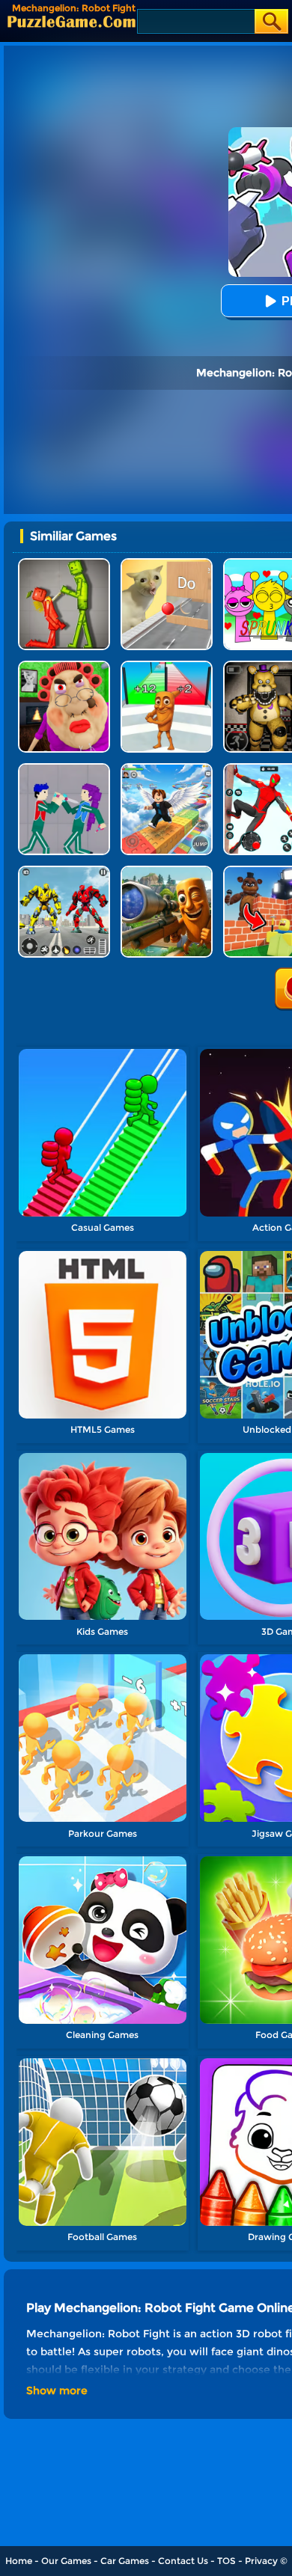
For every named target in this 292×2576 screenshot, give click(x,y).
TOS (226, 2561)
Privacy (261, 2561)
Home (19, 2561)
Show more (57, 2390)
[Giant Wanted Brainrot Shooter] (167, 871)
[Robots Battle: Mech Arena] (64, 871)
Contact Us (183, 2561)
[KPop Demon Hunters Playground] (64, 769)
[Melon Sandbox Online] (64, 564)
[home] (72, 21)
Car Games (125, 2561)
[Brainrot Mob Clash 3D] (167, 666)
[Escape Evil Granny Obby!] (64, 666)
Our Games (66, 2561)
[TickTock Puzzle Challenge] (167, 564)
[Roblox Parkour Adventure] (167, 769)
